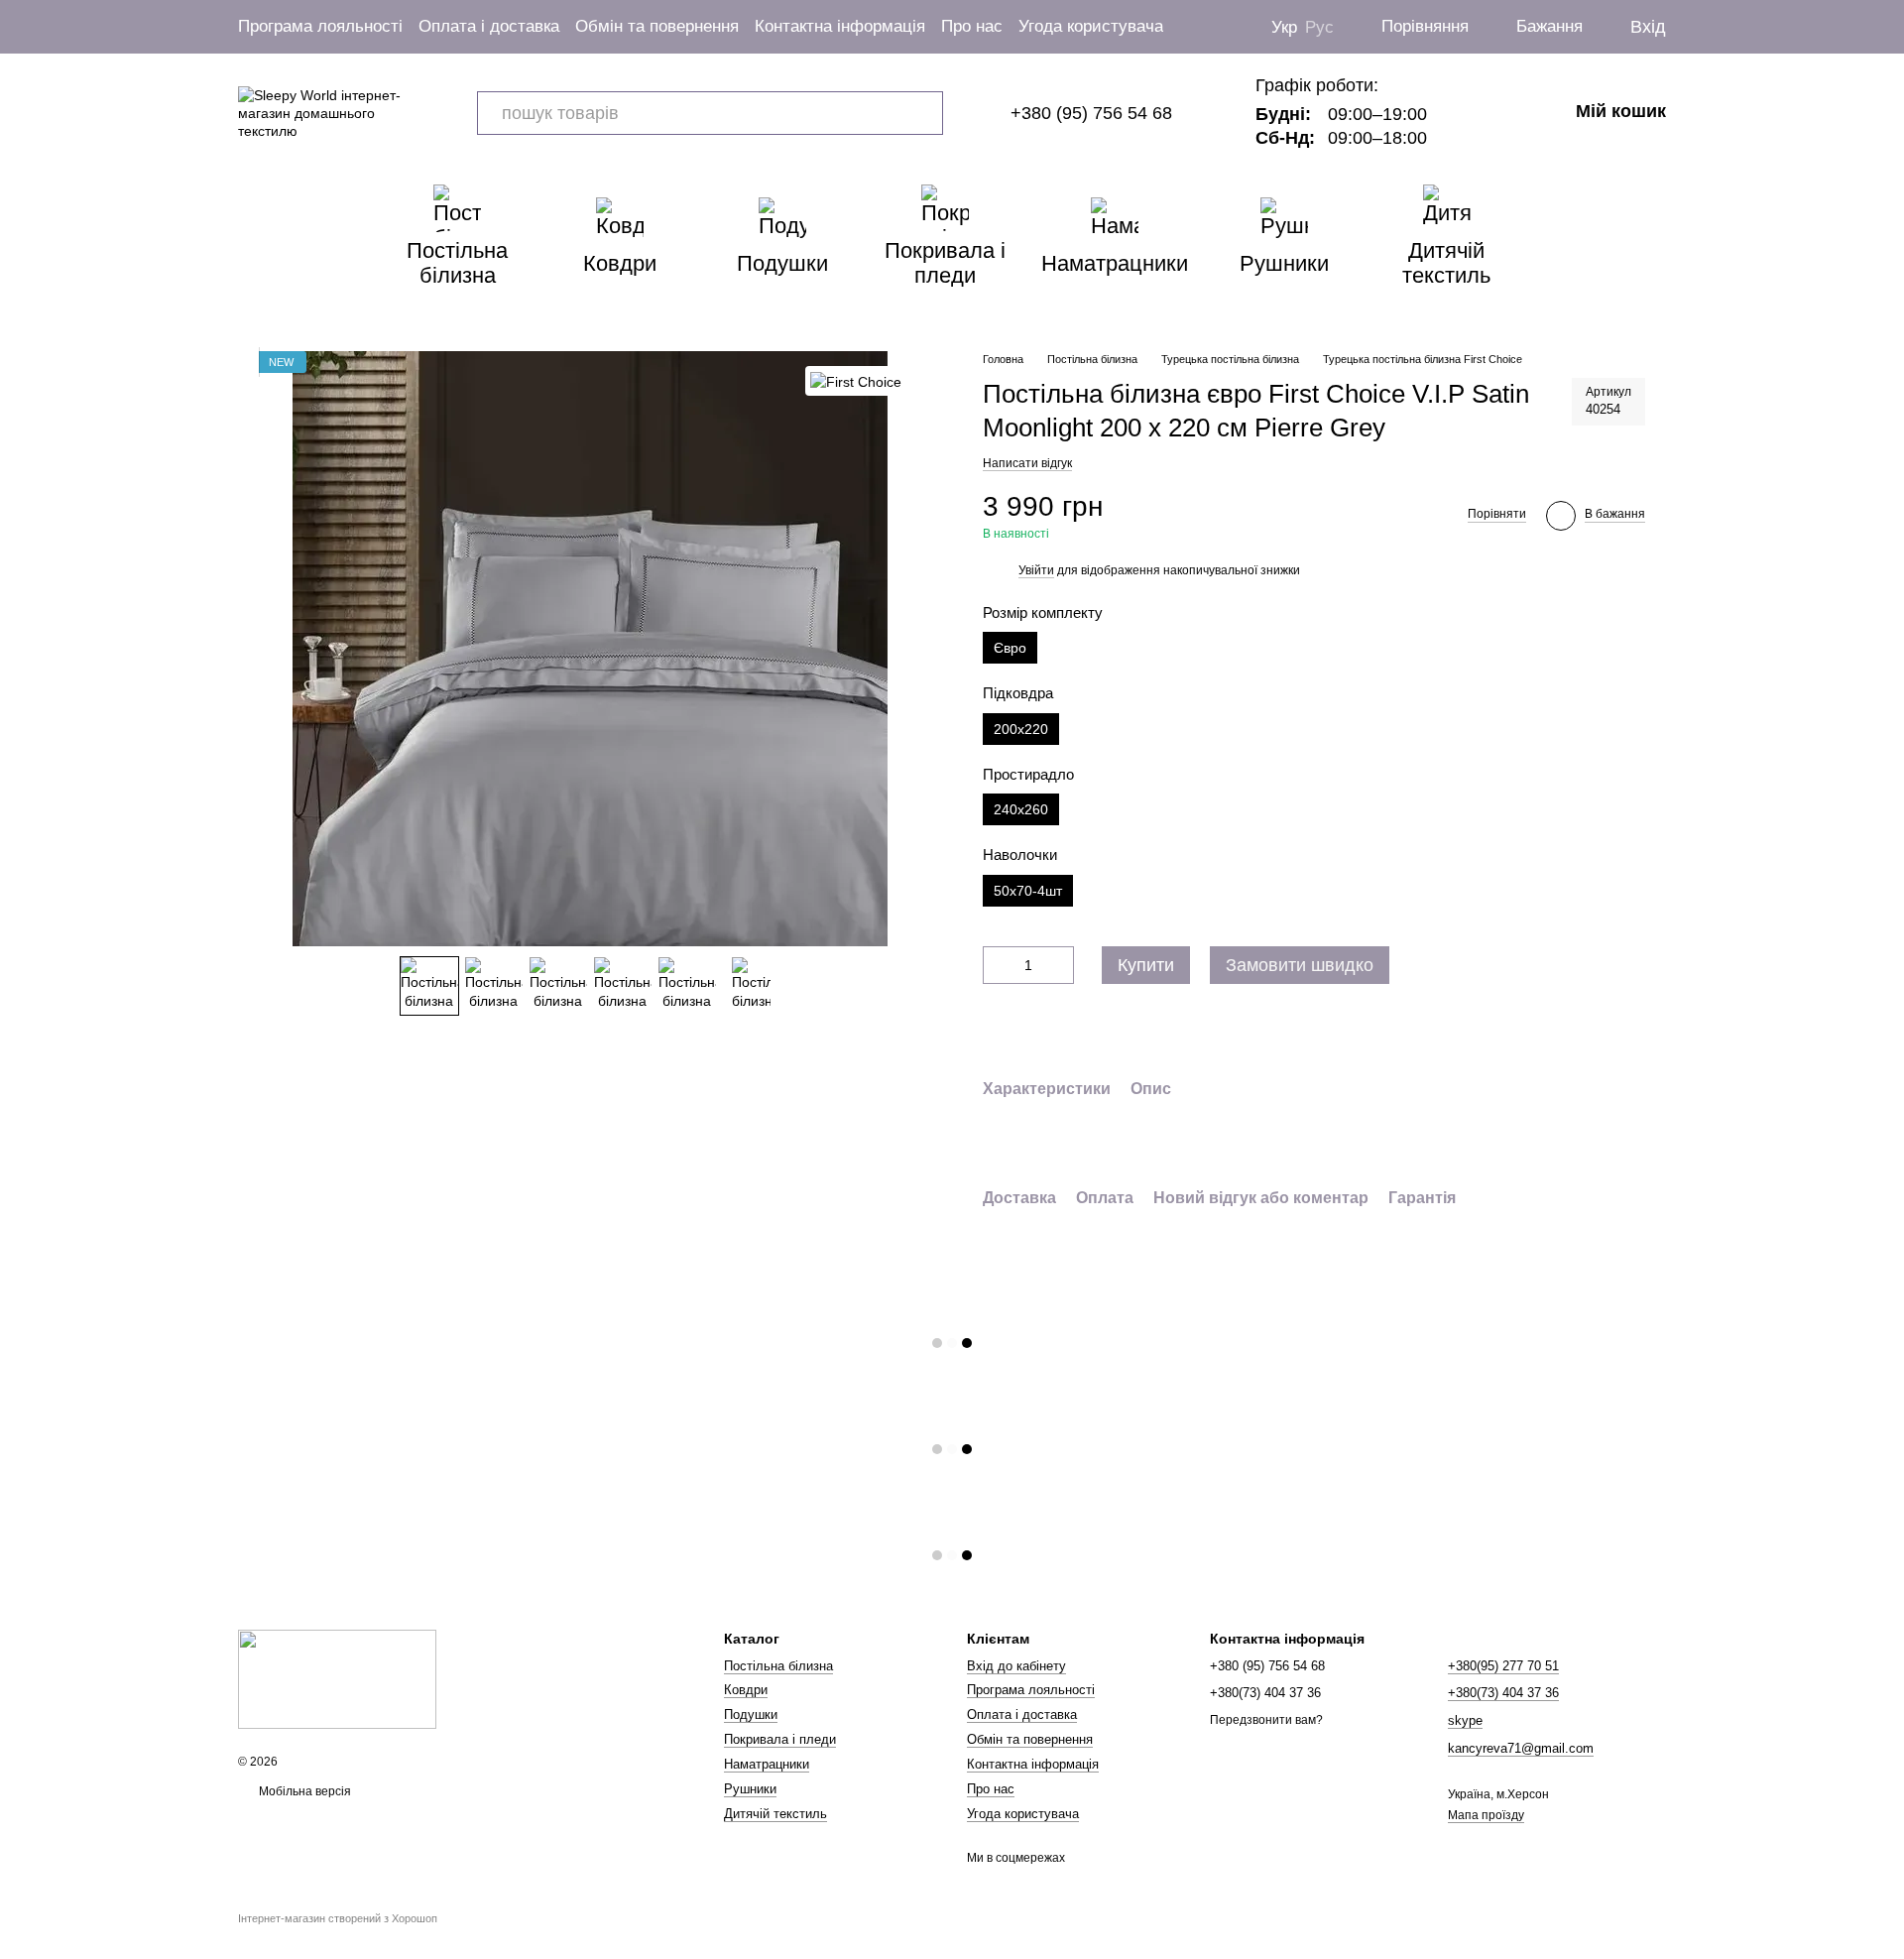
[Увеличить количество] (1059, 965)
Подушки (782, 263)
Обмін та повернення (657, 26)
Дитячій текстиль (1446, 263)
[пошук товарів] (921, 113)
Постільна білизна (457, 263)
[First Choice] (856, 380)
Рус (1319, 27)
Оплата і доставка (489, 26)
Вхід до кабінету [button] (1016, 1666)
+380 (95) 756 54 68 (1091, 113)
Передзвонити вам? (1266, 1720)
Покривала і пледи (945, 263)
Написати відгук (1027, 463)
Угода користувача (1091, 26)
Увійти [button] (1036, 570)
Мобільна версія (303, 1791)
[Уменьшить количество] (998, 965)
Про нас (972, 26)
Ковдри (620, 263)
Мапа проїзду (1486, 1815)
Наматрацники (1115, 263)
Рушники (1284, 263)
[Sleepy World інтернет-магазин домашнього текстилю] (337, 1679)
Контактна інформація (840, 26)
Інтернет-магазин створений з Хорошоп (338, 1918)
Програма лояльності (320, 26)
